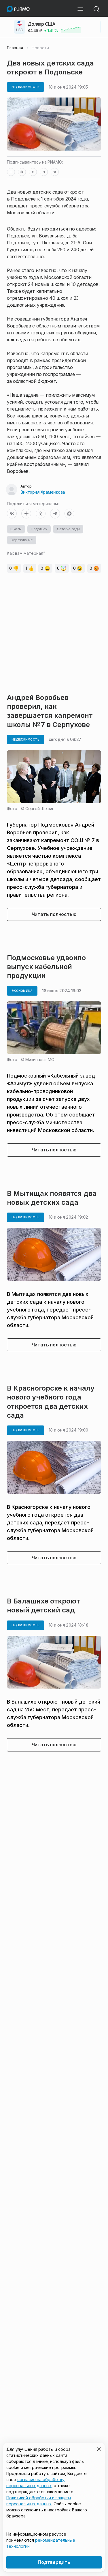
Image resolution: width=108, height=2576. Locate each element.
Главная (15, 48)
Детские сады (68, 529)
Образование (22, 540)
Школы (16, 529)
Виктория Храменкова (43, 492)
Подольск (39, 529)
